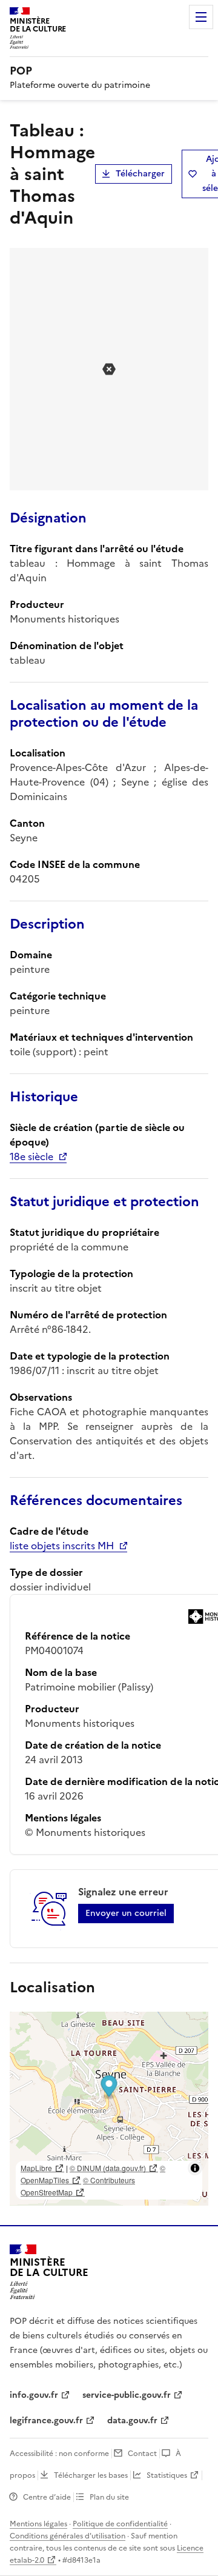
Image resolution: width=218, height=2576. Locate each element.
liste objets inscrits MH (62, 1546)
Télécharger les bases (91, 2475)
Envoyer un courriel (126, 1913)
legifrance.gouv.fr (46, 2421)
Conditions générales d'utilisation (68, 2536)
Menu (201, 17)
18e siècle (31, 1156)
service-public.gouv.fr (127, 2395)
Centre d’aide (47, 2497)
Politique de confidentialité (120, 2524)
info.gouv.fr (34, 2395)
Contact (142, 2454)
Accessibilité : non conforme (59, 2454)
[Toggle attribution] (195, 2168)
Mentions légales (38, 2524)
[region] (109, 2109)
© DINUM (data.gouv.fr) (108, 2168)
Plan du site (109, 2497)
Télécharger (140, 174)
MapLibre (36, 2168)
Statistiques (167, 2475)
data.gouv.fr (132, 2421)
